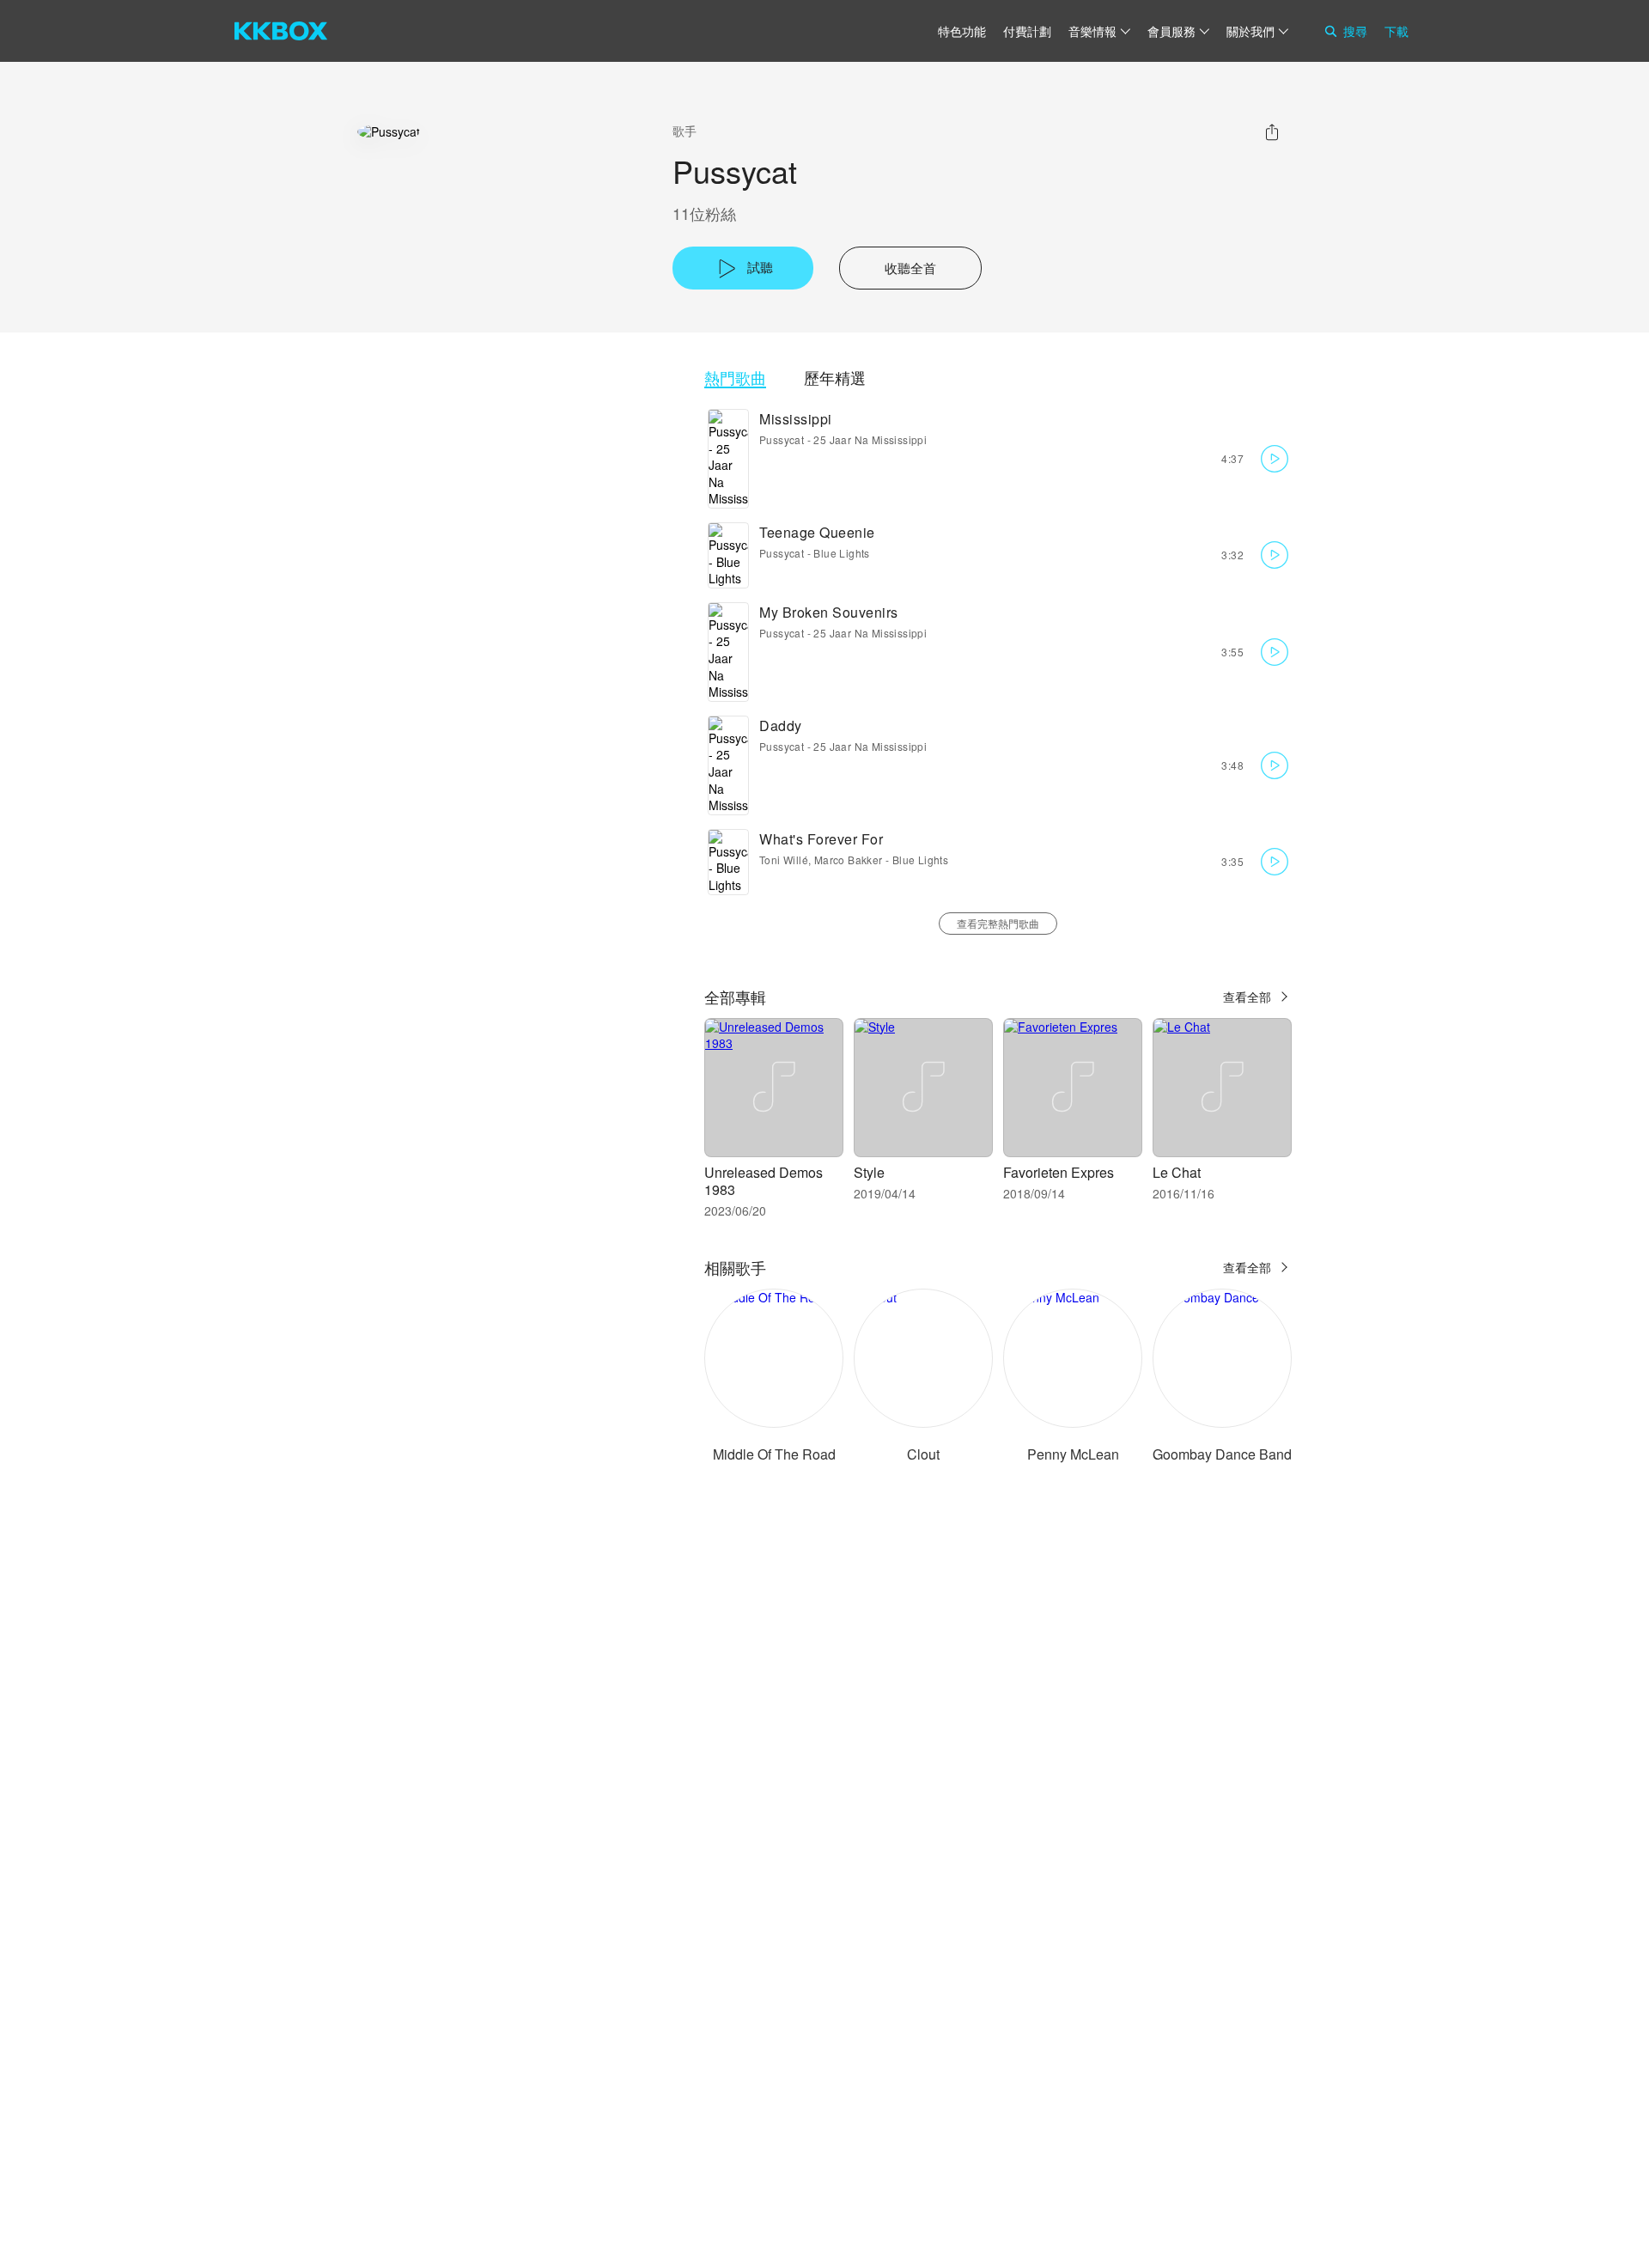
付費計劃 (1027, 31)
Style (869, 1172)
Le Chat (1177, 1172)
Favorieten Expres (1059, 1172)
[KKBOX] (281, 31)
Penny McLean (1073, 1454)
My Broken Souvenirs (829, 612)
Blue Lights (841, 553)
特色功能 (962, 31)
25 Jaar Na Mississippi (870, 439)
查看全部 (1247, 997)
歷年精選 (835, 378)
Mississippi (796, 419)
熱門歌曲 (735, 378)
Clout (923, 1454)
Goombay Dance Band (1222, 1454)
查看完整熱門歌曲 (998, 923)
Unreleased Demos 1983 (764, 1181)
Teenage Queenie (817, 532)
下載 (1396, 31)
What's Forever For (821, 839)
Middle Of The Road (774, 1454)
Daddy (781, 726)
